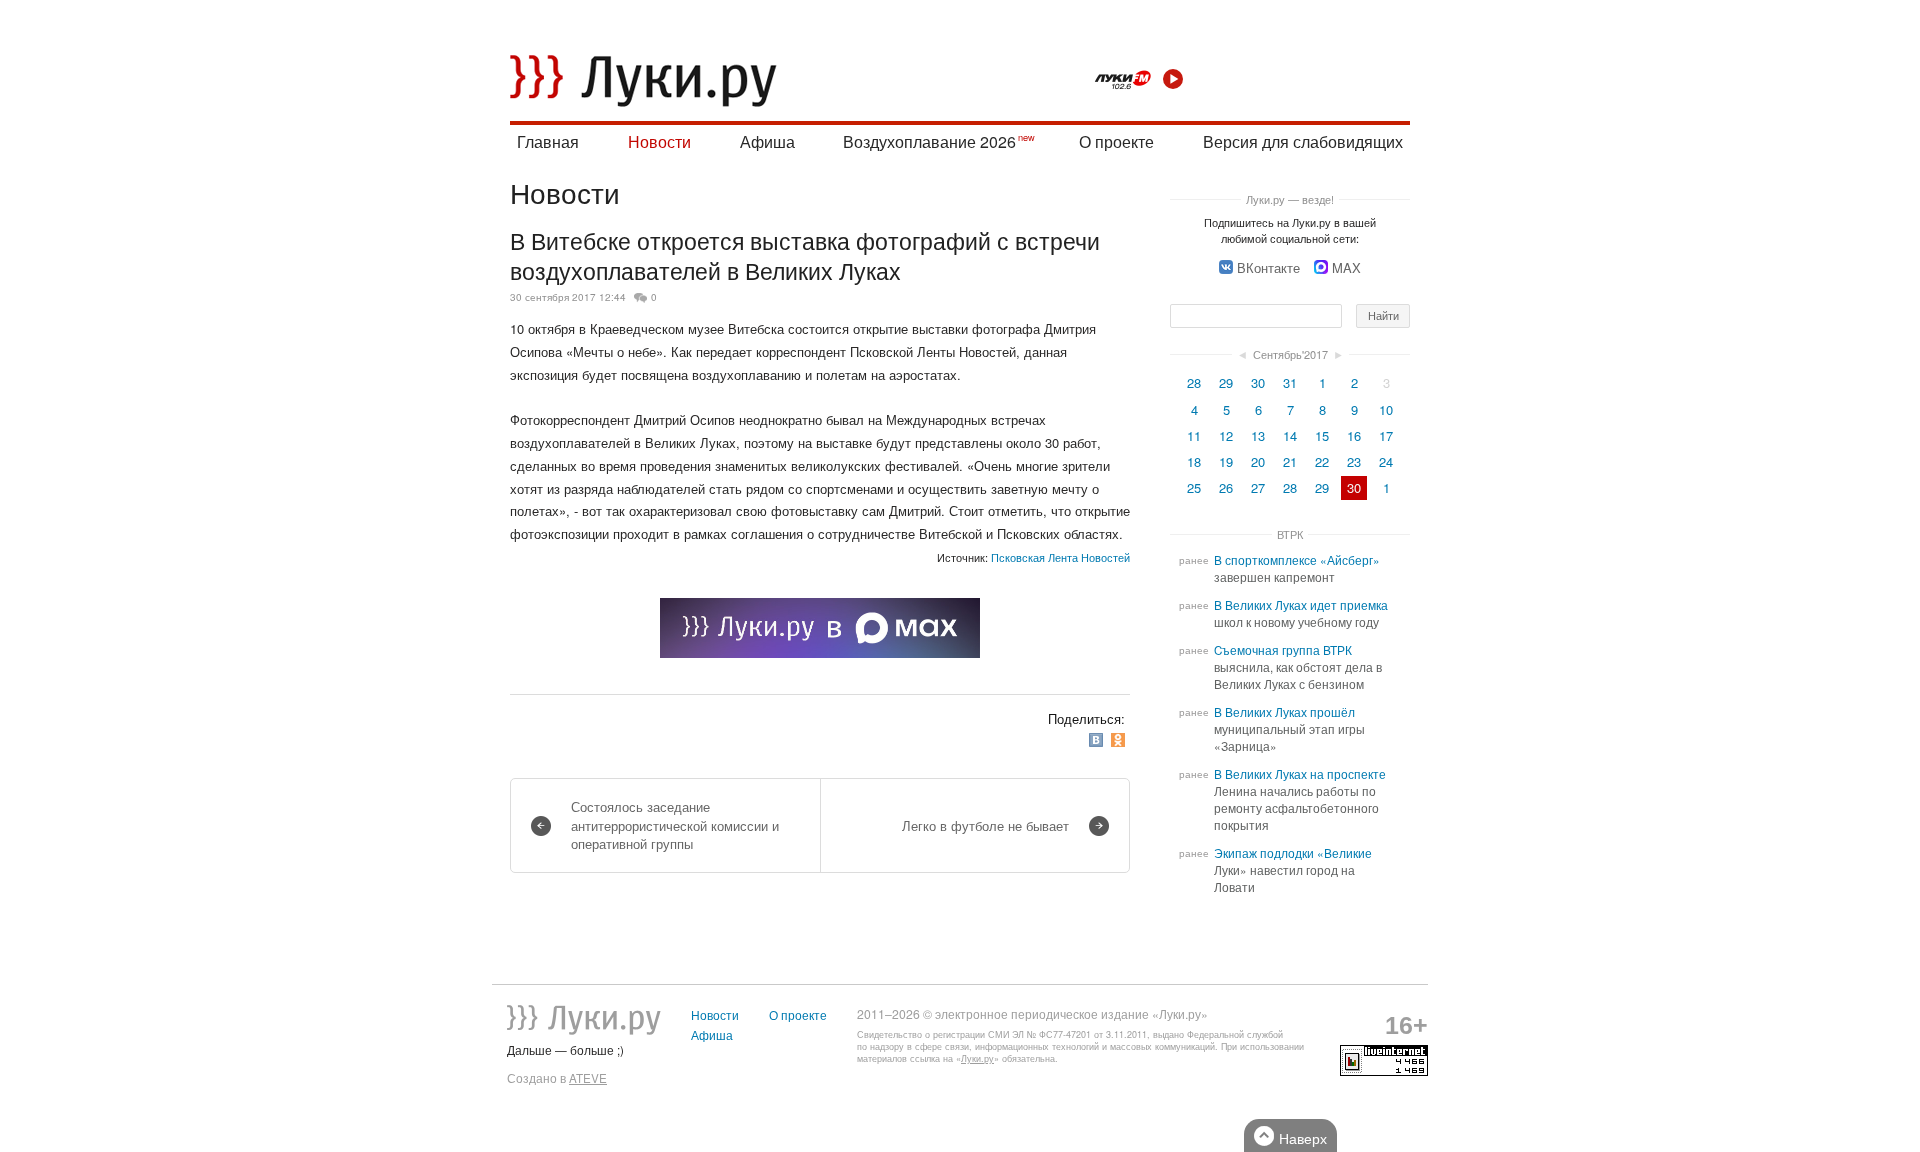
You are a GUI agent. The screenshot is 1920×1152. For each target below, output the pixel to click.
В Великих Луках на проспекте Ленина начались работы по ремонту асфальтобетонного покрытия (1300, 799)
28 (1194, 382)
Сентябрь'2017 (1290, 354)
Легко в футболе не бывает (985, 825)
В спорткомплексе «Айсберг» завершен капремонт (1297, 568)
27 (1258, 487)
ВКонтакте (1268, 267)
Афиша (767, 141)
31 (1290, 382)
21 (1290, 461)
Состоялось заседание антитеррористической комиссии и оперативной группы (675, 824)
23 (1354, 461)
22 (1322, 461)
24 (1386, 461)
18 (1194, 461)
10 (1386, 409)
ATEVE (588, 1078)
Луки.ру (977, 1058)
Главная (548, 141)
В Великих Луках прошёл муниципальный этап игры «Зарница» (1289, 729)
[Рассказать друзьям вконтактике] (1098, 740)
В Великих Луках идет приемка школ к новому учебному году (1301, 613)
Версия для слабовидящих (1303, 141)
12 (1226, 435)
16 (1354, 435)
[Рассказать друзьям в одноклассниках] (1120, 740)
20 (1258, 461)
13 (1258, 435)
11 (1194, 435)
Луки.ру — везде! (1290, 199)
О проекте (1116, 141)
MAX (1346, 267)
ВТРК (1290, 534)
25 (1194, 487)
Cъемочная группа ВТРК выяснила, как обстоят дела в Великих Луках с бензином (1298, 667)
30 (1258, 382)
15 (1322, 435)
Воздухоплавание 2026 (929, 141)
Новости (659, 141)
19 (1226, 461)
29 (1226, 382)
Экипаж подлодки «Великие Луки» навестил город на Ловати (1293, 870)
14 (1290, 435)
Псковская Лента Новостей (1060, 557)
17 (1386, 435)
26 (1226, 487)
